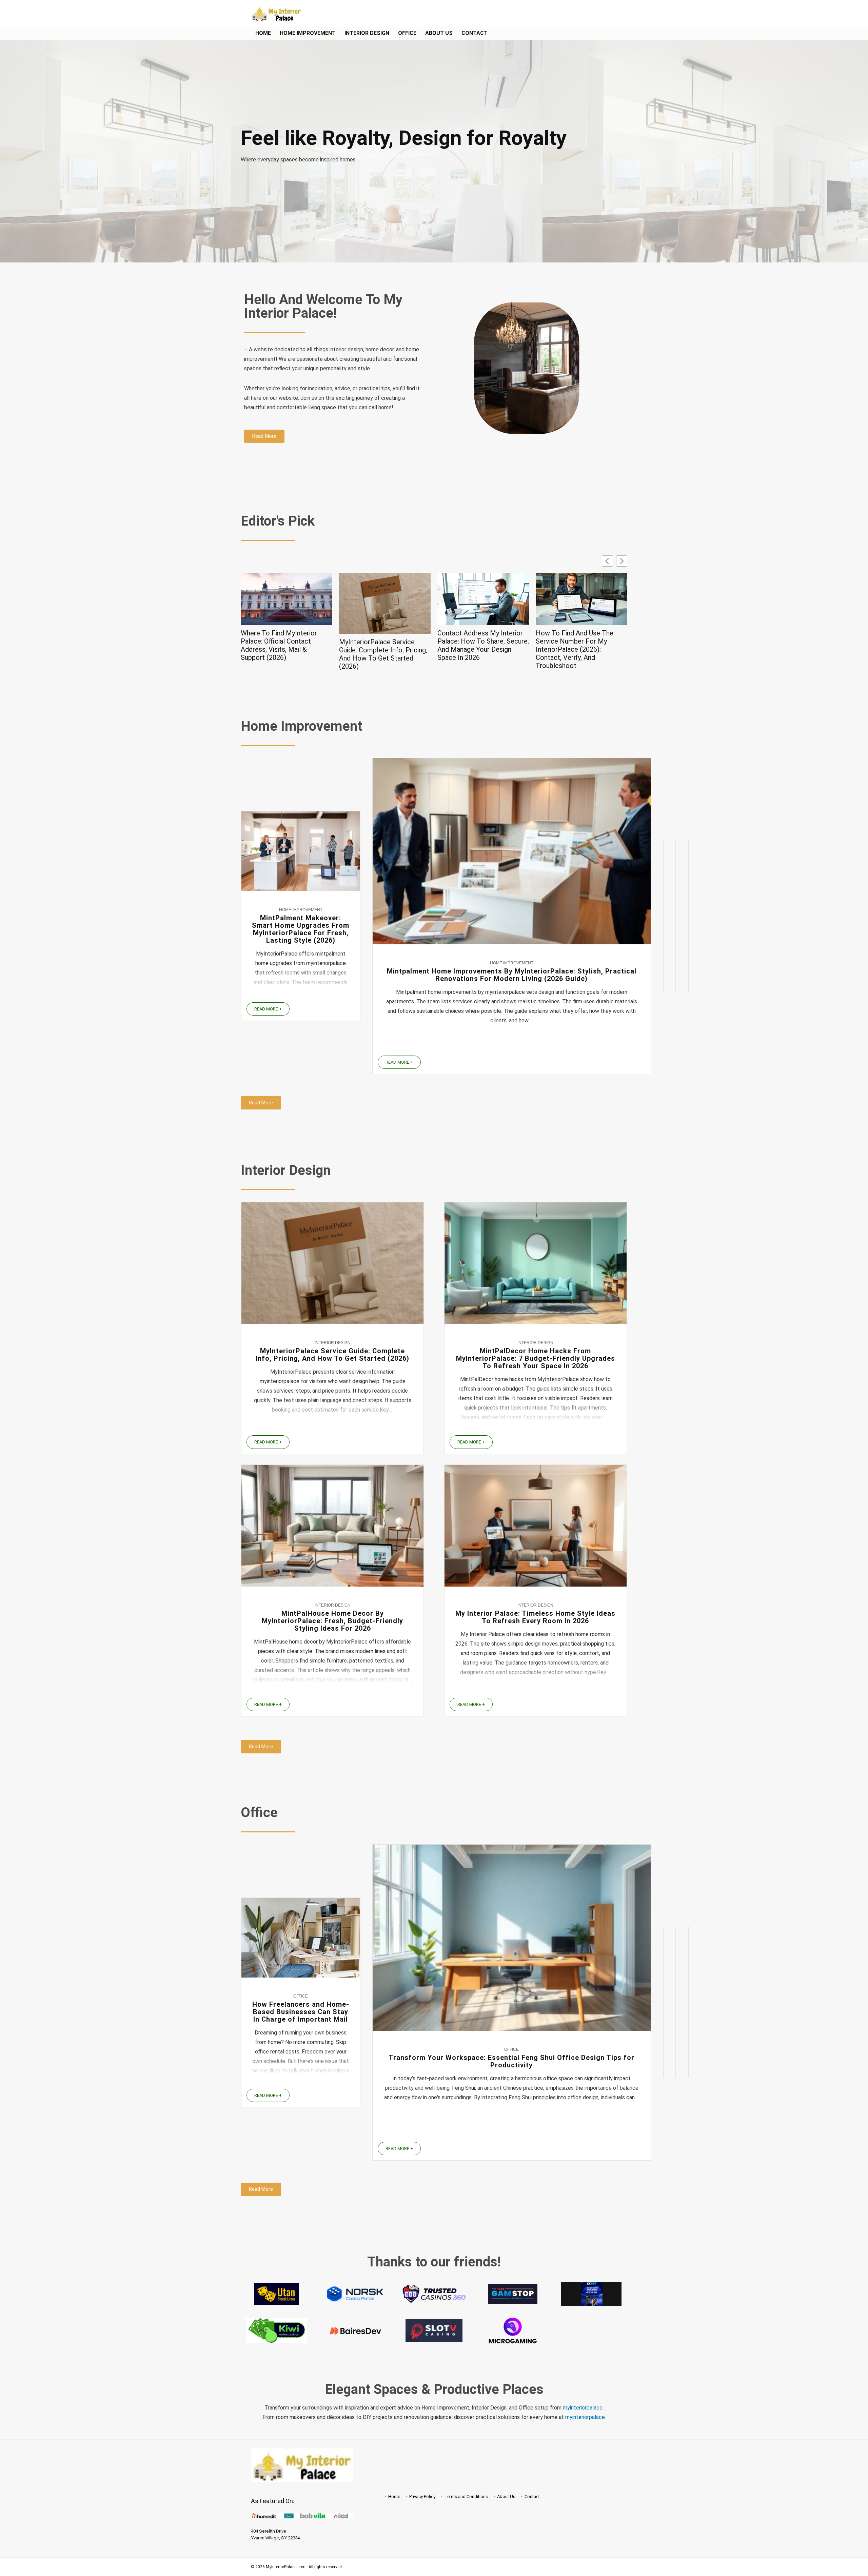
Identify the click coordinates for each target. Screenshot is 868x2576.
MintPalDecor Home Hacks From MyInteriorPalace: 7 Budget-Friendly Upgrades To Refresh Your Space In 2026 (579, 645)
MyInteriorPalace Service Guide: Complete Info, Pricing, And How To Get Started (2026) (332, 1355)
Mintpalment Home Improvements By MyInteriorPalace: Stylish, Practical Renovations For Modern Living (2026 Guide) (512, 975)
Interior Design (367, 33)
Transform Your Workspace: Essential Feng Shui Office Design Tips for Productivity (511, 2061)
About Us (439, 33)
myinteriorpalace (585, 2417)
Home (263, 33)
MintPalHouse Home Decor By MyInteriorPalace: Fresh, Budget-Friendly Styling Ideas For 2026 (332, 1621)
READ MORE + (268, 1009)
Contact (475, 33)
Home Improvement (308, 33)
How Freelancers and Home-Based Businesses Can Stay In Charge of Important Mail (301, 2012)
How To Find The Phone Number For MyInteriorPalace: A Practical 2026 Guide (483, 641)
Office (407, 33)
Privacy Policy (422, 2496)
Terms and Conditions (466, 2496)
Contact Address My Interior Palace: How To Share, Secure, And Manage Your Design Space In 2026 (287, 645)
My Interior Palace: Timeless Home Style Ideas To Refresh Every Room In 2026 (535, 1617)
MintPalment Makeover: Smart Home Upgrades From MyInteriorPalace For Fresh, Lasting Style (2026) (301, 929)
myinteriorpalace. (583, 2408)
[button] (622, 561)
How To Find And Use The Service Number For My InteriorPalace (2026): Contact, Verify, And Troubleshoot (378, 649)
